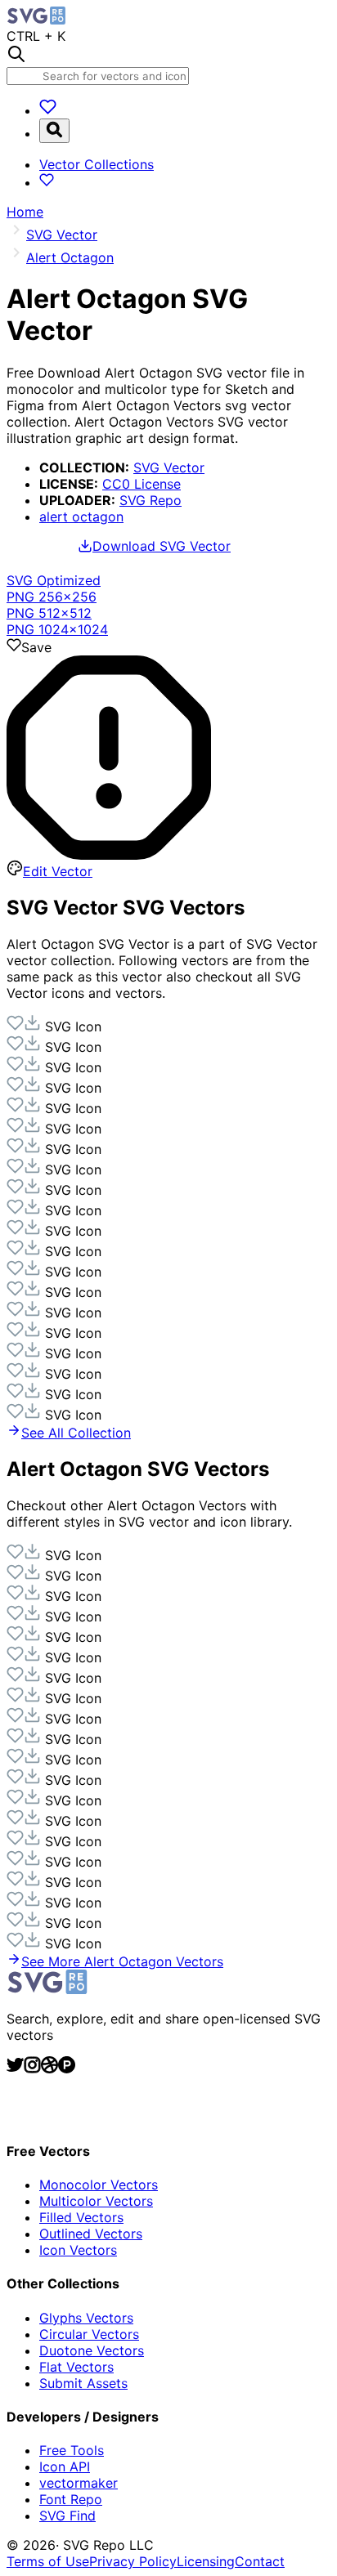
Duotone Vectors (92, 2350)
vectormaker (79, 2483)
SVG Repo (151, 500)
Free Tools (72, 2450)
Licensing (206, 2561)
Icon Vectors (78, 2250)
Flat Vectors (76, 2367)
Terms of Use (48, 2561)
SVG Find (67, 2516)
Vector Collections (97, 164)
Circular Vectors (89, 2334)
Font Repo (71, 2499)
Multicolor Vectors (96, 2201)
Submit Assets (83, 2383)
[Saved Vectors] (48, 110)
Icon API (65, 2466)
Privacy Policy (133, 2561)
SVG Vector (169, 467)
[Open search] (54, 131)
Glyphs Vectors (86, 2318)
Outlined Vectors (91, 2234)
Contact (260, 2561)
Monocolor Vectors (99, 2185)
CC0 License (142, 484)
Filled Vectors (81, 2217)
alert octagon (81, 517)
